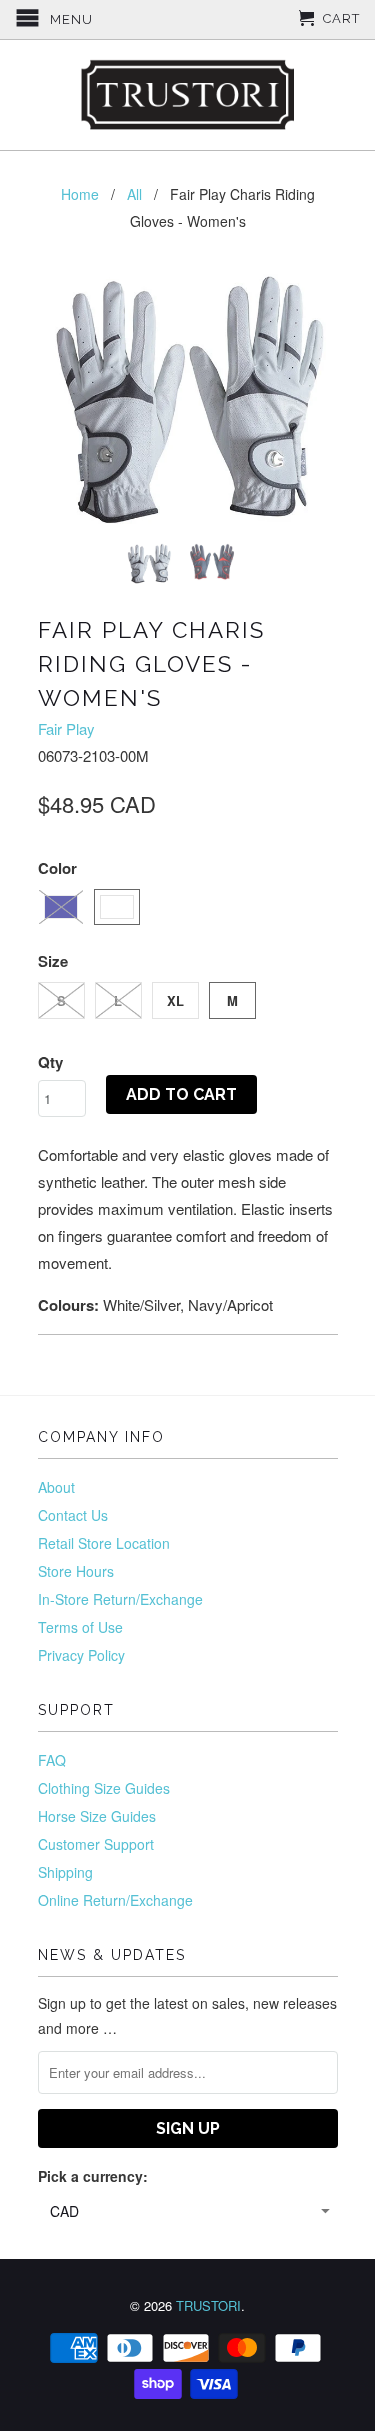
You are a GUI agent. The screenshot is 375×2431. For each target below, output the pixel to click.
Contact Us (73, 1515)
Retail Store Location (104, 1543)
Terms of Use (80, 1627)
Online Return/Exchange (115, 1900)
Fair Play (66, 728)
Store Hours (76, 1571)
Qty (50, 1062)
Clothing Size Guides (104, 1788)
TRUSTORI (208, 2305)
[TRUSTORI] (188, 95)
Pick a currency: (93, 2176)
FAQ (52, 1760)
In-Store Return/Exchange (120, 1599)
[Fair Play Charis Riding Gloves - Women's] (188, 399)
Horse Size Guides (97, 1816)
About (56, 1487)
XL (175, 1000)
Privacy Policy (81, 1655)
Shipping (65, 1872)
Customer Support (96, 1844)
